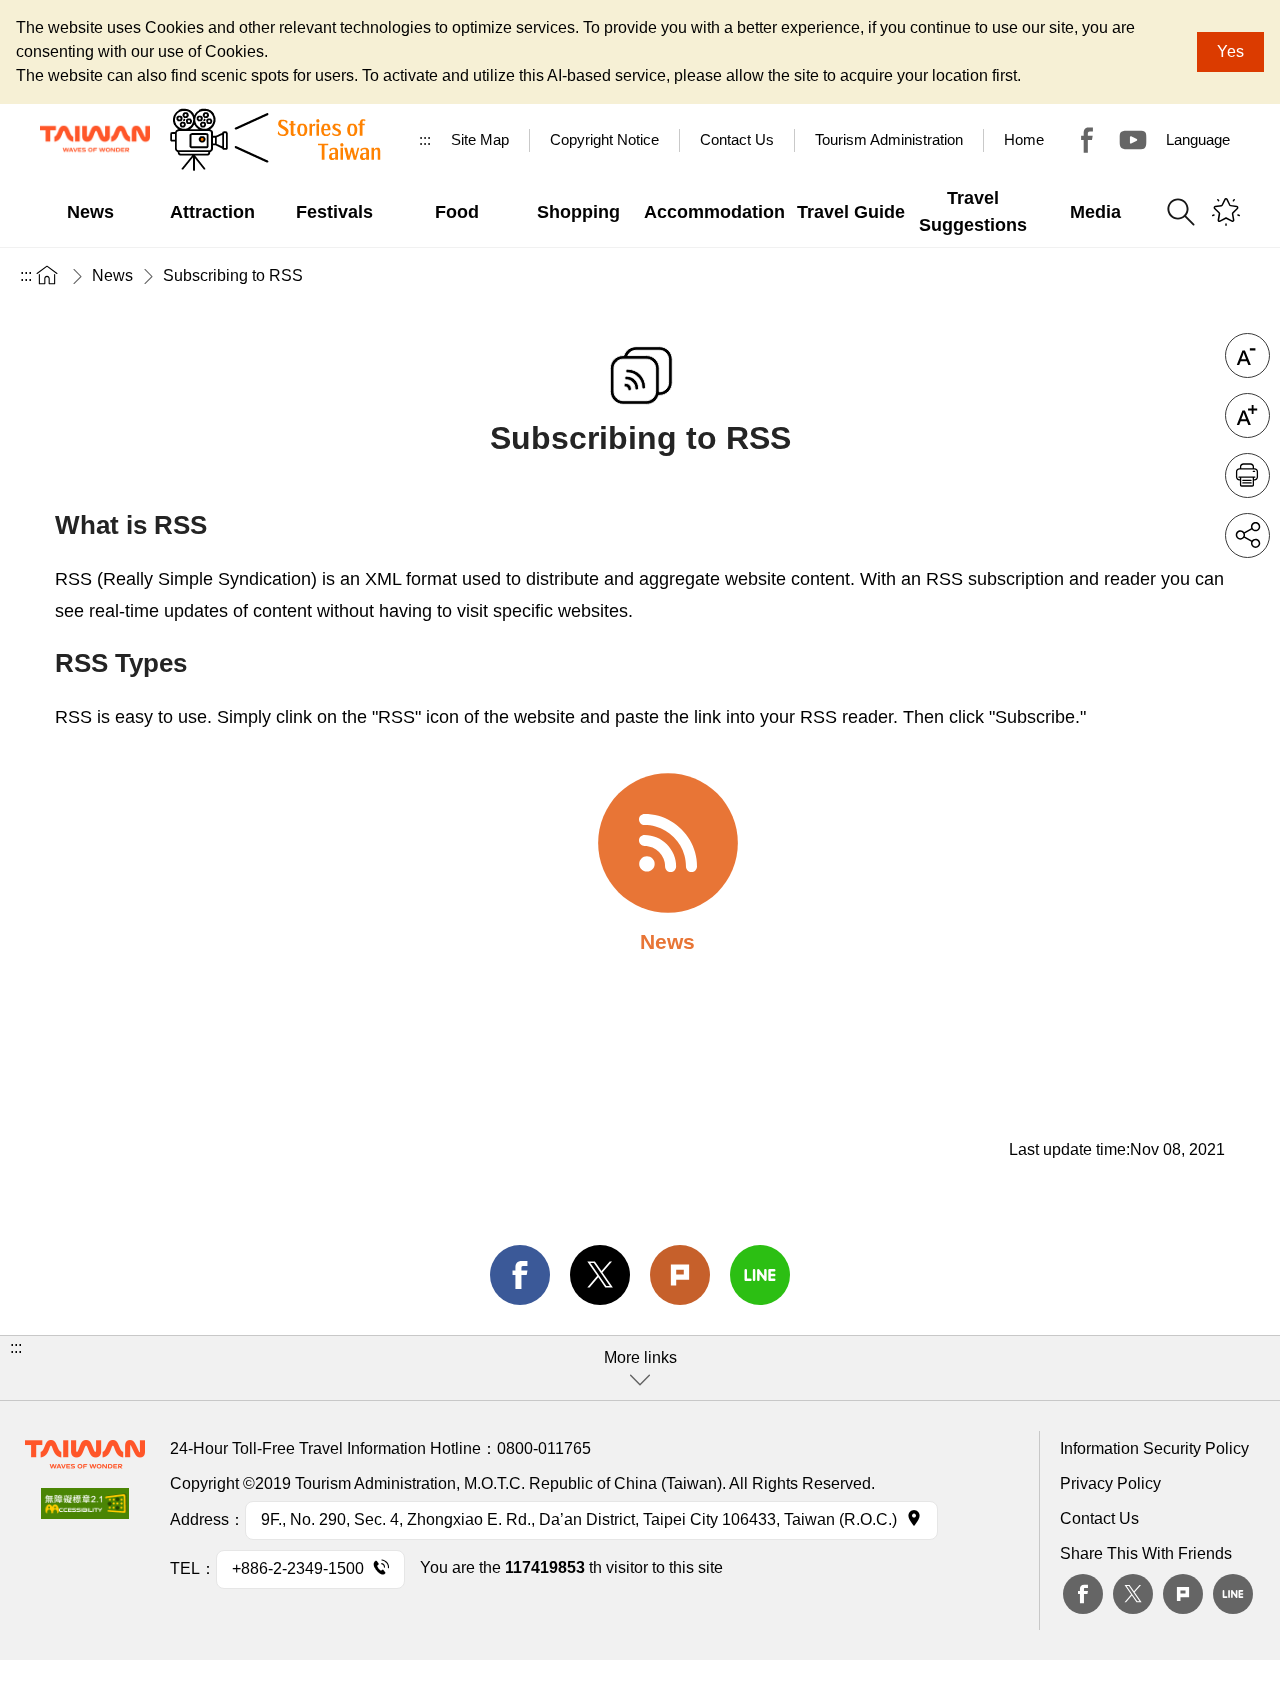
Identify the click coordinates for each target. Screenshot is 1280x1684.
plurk (1183, 1594)
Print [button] (1247, 475)
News (112, 275)
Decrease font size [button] (1247, 355)
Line (1233, 1594)
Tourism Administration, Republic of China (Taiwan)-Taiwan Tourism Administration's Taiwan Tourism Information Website (95, 139)
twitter (600, 1275)
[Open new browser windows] (85, 1509)
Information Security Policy (1154, 1448)
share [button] (1247, 535)
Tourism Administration (889, 139)
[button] (640, 1368)
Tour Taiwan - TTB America (1087, 140)
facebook (520, 1275)
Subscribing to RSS (233, 275)
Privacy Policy (1110, 1483)
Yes (1230, 51)
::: (425, 139)
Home (1024, 139)
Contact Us (1099, 1518)
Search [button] (1181, 212)
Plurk (680, 1275)
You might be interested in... (1226, 212)
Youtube (1133, 140)
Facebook (1083, 1594)
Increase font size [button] (1247, 415)
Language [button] (1198, 139)
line (760, 1275)
